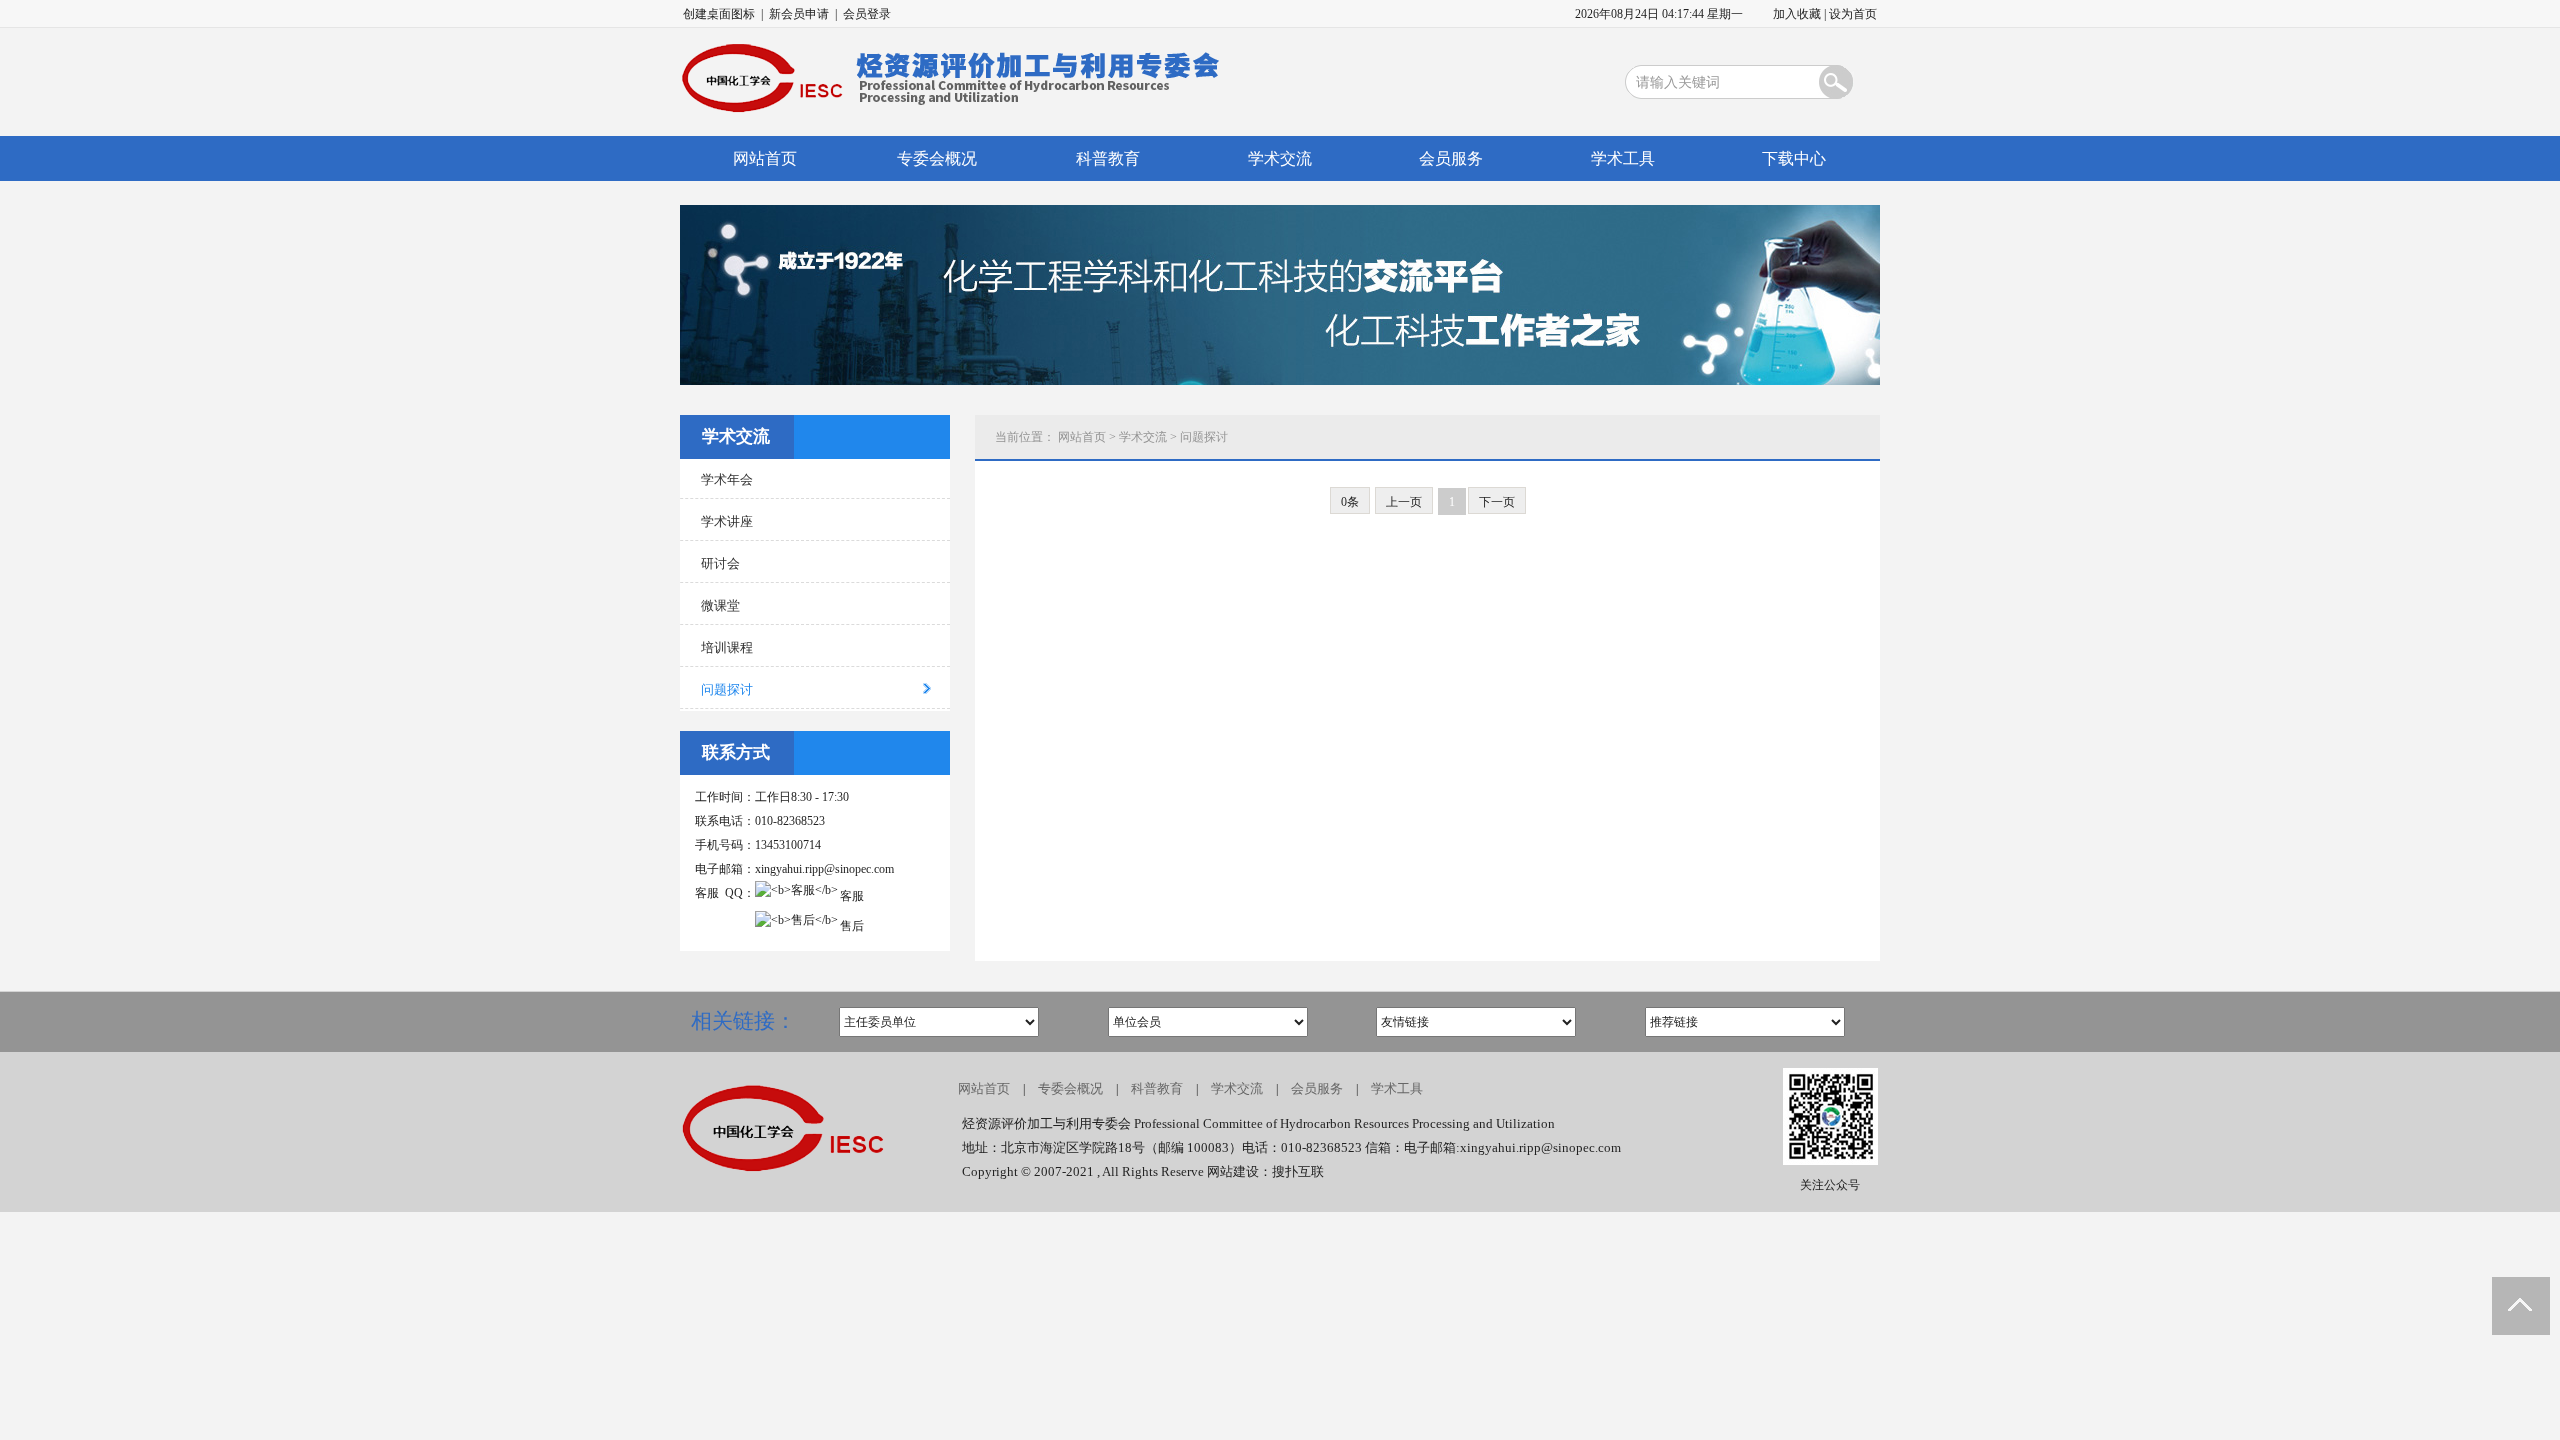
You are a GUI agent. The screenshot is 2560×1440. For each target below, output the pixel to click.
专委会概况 (937, 158)
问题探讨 (1204, 437)
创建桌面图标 (719, 14)
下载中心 (1794, 158)
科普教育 (1108, 158)
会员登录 (867, 14)
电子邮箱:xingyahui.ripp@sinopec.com (1512, 1147)
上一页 (1404, 502)
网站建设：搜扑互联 (1265, 1171)
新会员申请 (799, 14)
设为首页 (1853, 14)
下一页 (1497, 502)
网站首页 (765, 158)
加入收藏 (1797, 14)
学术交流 (1280, 158)
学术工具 (1623, 158)
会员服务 (1451, 158)
